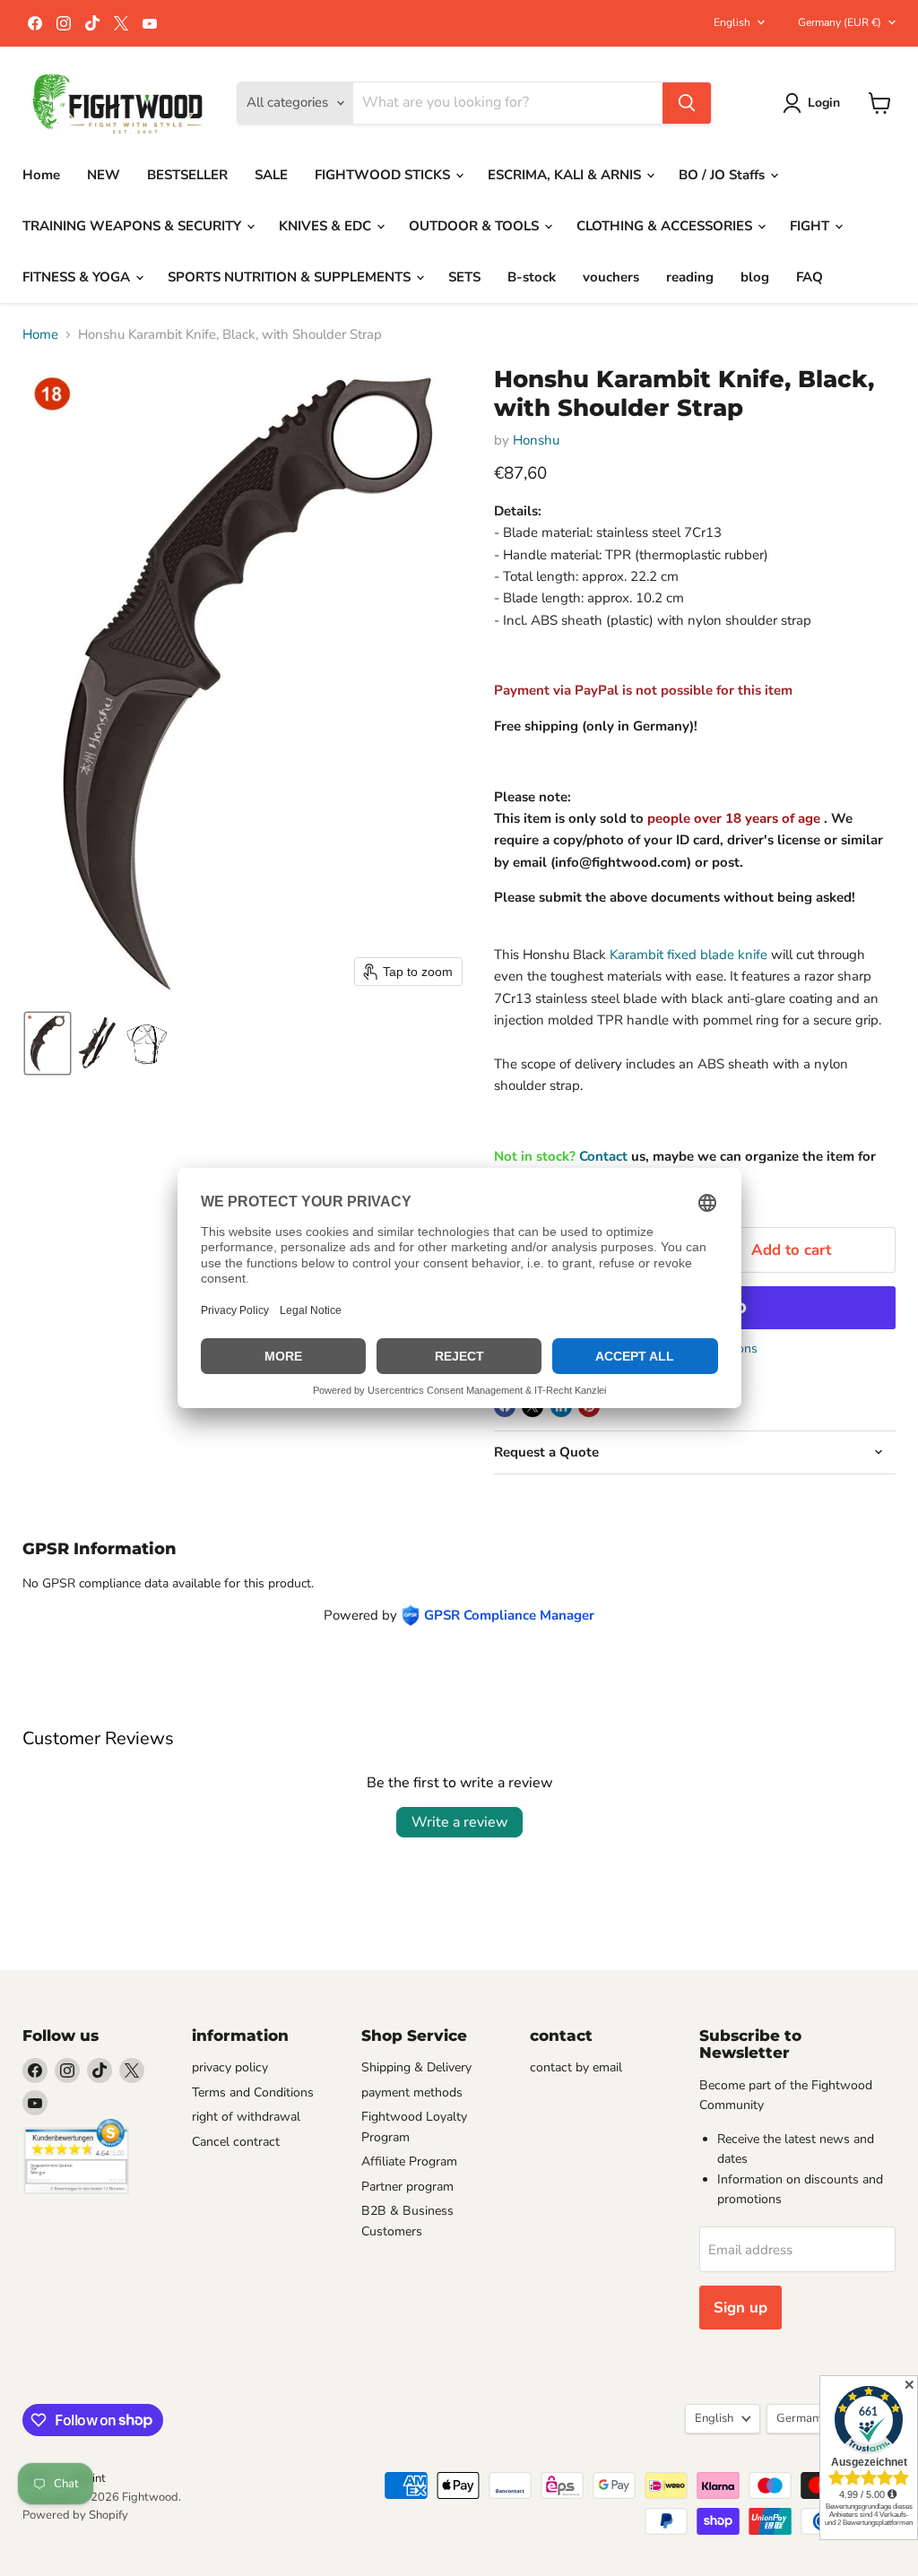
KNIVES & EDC (327, 226)
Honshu (536, 440)
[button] (814, 103)
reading (690, 277)
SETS (464, 277)
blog (755, 277)
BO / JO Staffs (723, 175)
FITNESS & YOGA (78, 277)
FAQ (810, 277)
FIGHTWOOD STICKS (384, 175)
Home (41, 175)
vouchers (611, 277)
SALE (271, 175)
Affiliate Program (409, 2161)
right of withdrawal (246, 2117)
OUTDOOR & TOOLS (476, 226)
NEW (104, 175)
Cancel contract (236, 2142)
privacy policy (230, 2067)
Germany (840, 22)
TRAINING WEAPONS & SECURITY (134, 226)
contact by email (576, 2067)
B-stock (532, 277)
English (732, 22)
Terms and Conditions (253, 2092)
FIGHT (811, 226)
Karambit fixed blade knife (688, 955)
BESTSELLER (187, 175)
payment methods (412, 2092)
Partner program (407, 2187)
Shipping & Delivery (416, 2067)
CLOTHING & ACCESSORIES (666, 226)
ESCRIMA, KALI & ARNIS (566, 175)
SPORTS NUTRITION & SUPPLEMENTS (291, 277)
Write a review (459, 1822)
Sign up (740, 2308)
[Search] (687, 103)
